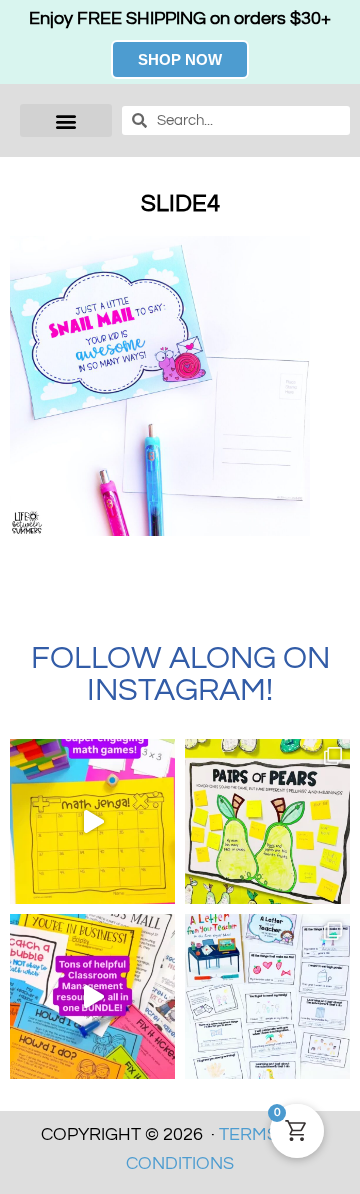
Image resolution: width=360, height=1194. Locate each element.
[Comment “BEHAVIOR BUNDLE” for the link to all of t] (92, 996)
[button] (66, 120)
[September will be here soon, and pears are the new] (267, 821)
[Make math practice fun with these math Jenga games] (92, 821)
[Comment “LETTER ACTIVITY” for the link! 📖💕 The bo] (267, 996)
